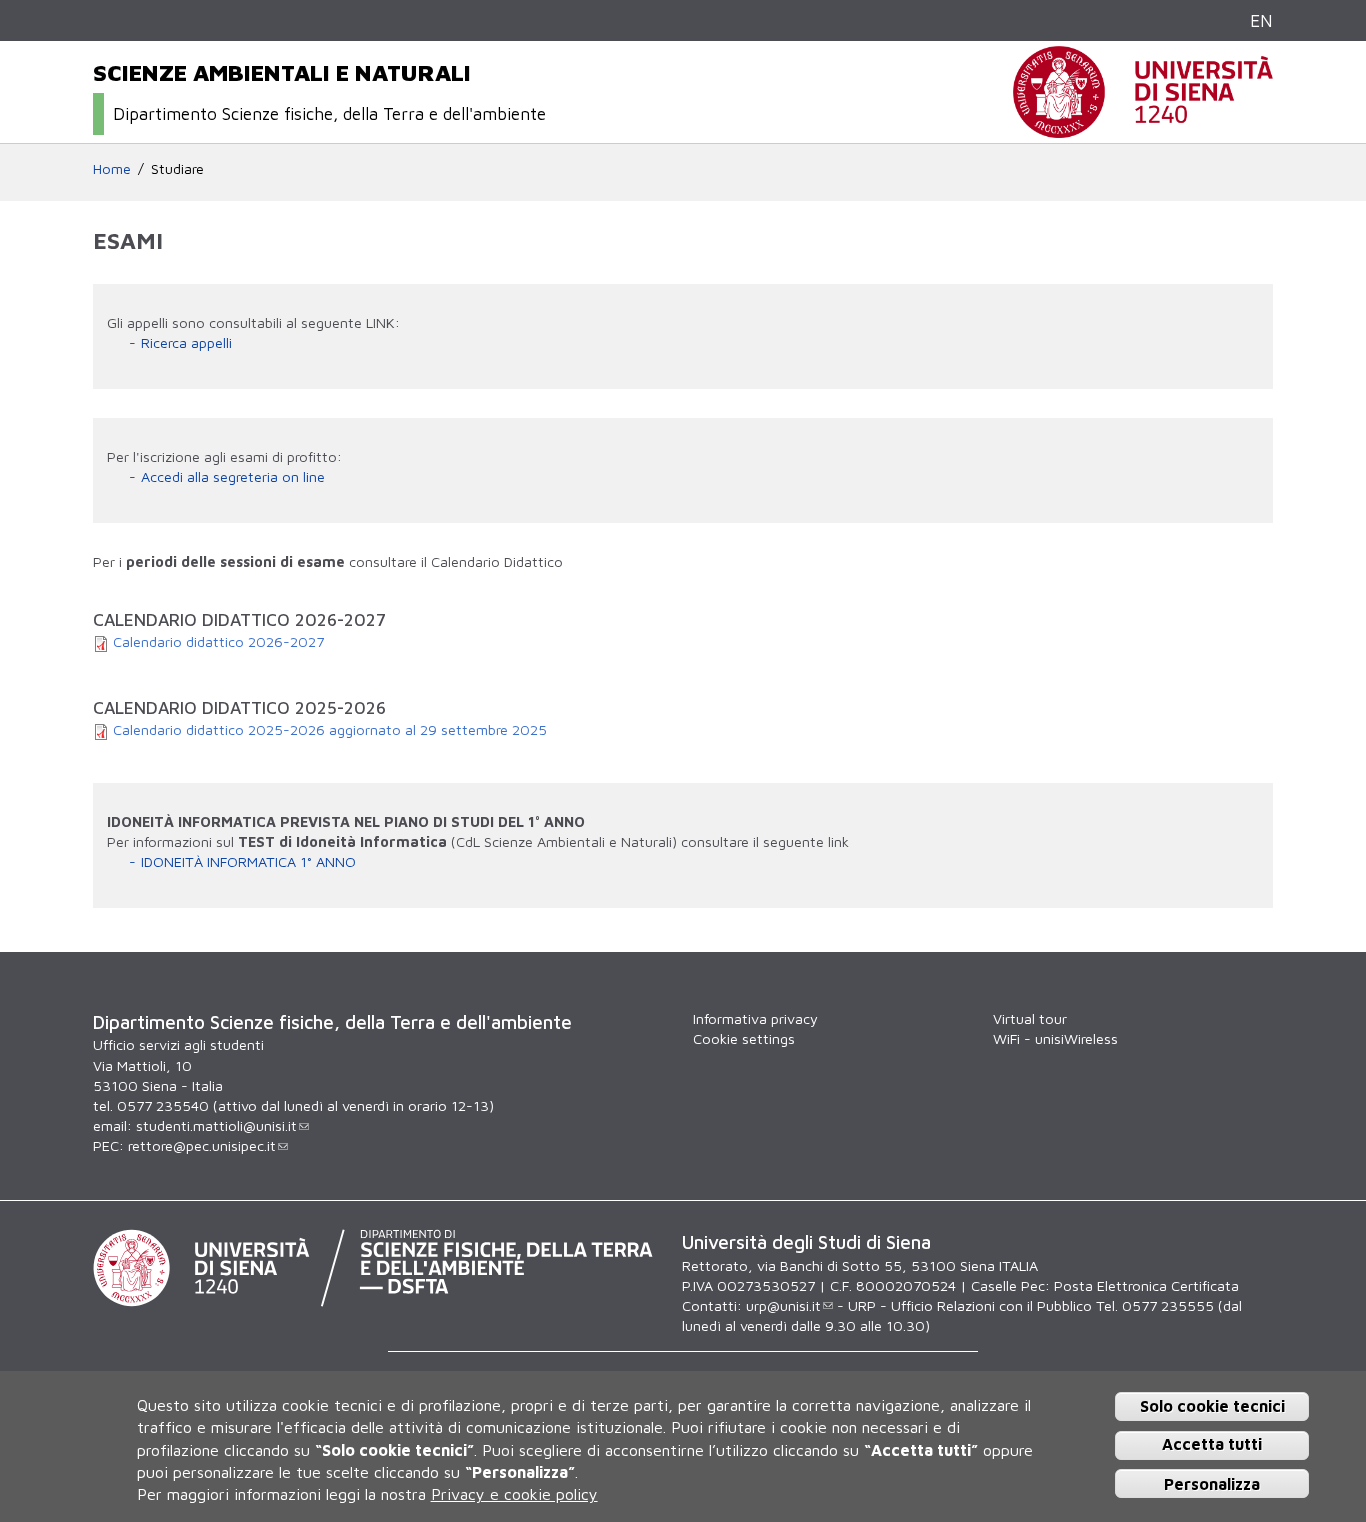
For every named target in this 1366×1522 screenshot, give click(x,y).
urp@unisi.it (783, 1305)
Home (112, 168)
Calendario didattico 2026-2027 (218, 641)
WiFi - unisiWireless (1055, 1038)
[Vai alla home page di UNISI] (1143, 127)
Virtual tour (1030, 1018)
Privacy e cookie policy (514, 1495)
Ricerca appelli (186, 342)
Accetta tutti (1212, 1445)
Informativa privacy (755, 1018)
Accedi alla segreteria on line (233, 476)
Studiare (177, 168)
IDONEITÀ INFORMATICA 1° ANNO (248, 861)
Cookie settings (744, 1038)
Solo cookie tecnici (1212, 1406)
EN (1261, 20)
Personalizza (1212, 1484)
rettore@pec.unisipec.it (202, 1145)
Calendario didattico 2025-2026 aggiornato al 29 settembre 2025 (330, 729)
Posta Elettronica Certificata (1146, 1285)
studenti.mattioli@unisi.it (216, 1125)
